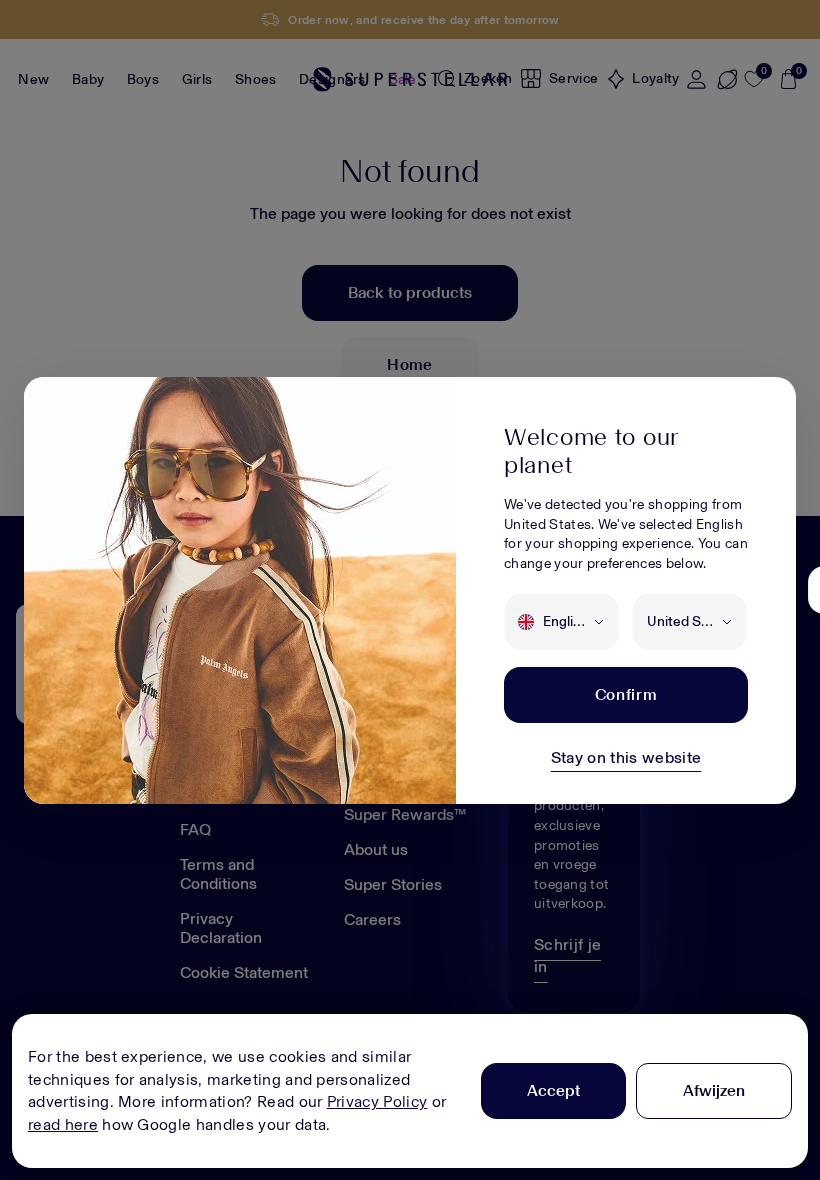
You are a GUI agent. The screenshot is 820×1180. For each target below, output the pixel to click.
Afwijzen (714, 1090)
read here (63, 1124)
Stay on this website (626, 757)
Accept (553, 1090)
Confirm (626, 694)
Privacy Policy (377, 1101)
